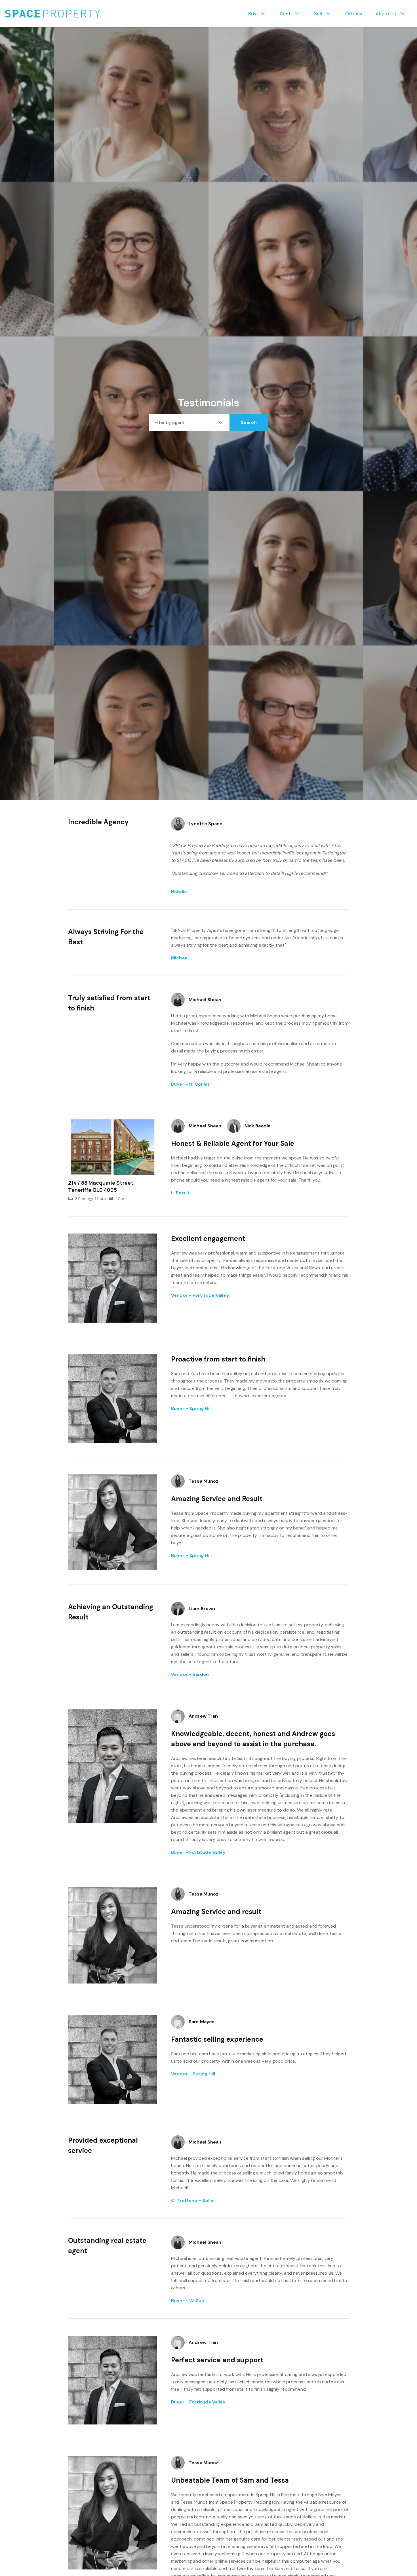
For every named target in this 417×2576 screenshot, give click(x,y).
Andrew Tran (203, 1716)
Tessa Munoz (204, 1481)
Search (249, 422)
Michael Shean (205, 1000)
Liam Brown (202, 1609)
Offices (354, 14)
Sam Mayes (201, 2022)
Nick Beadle (258, 1126)
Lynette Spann (206, 824)
